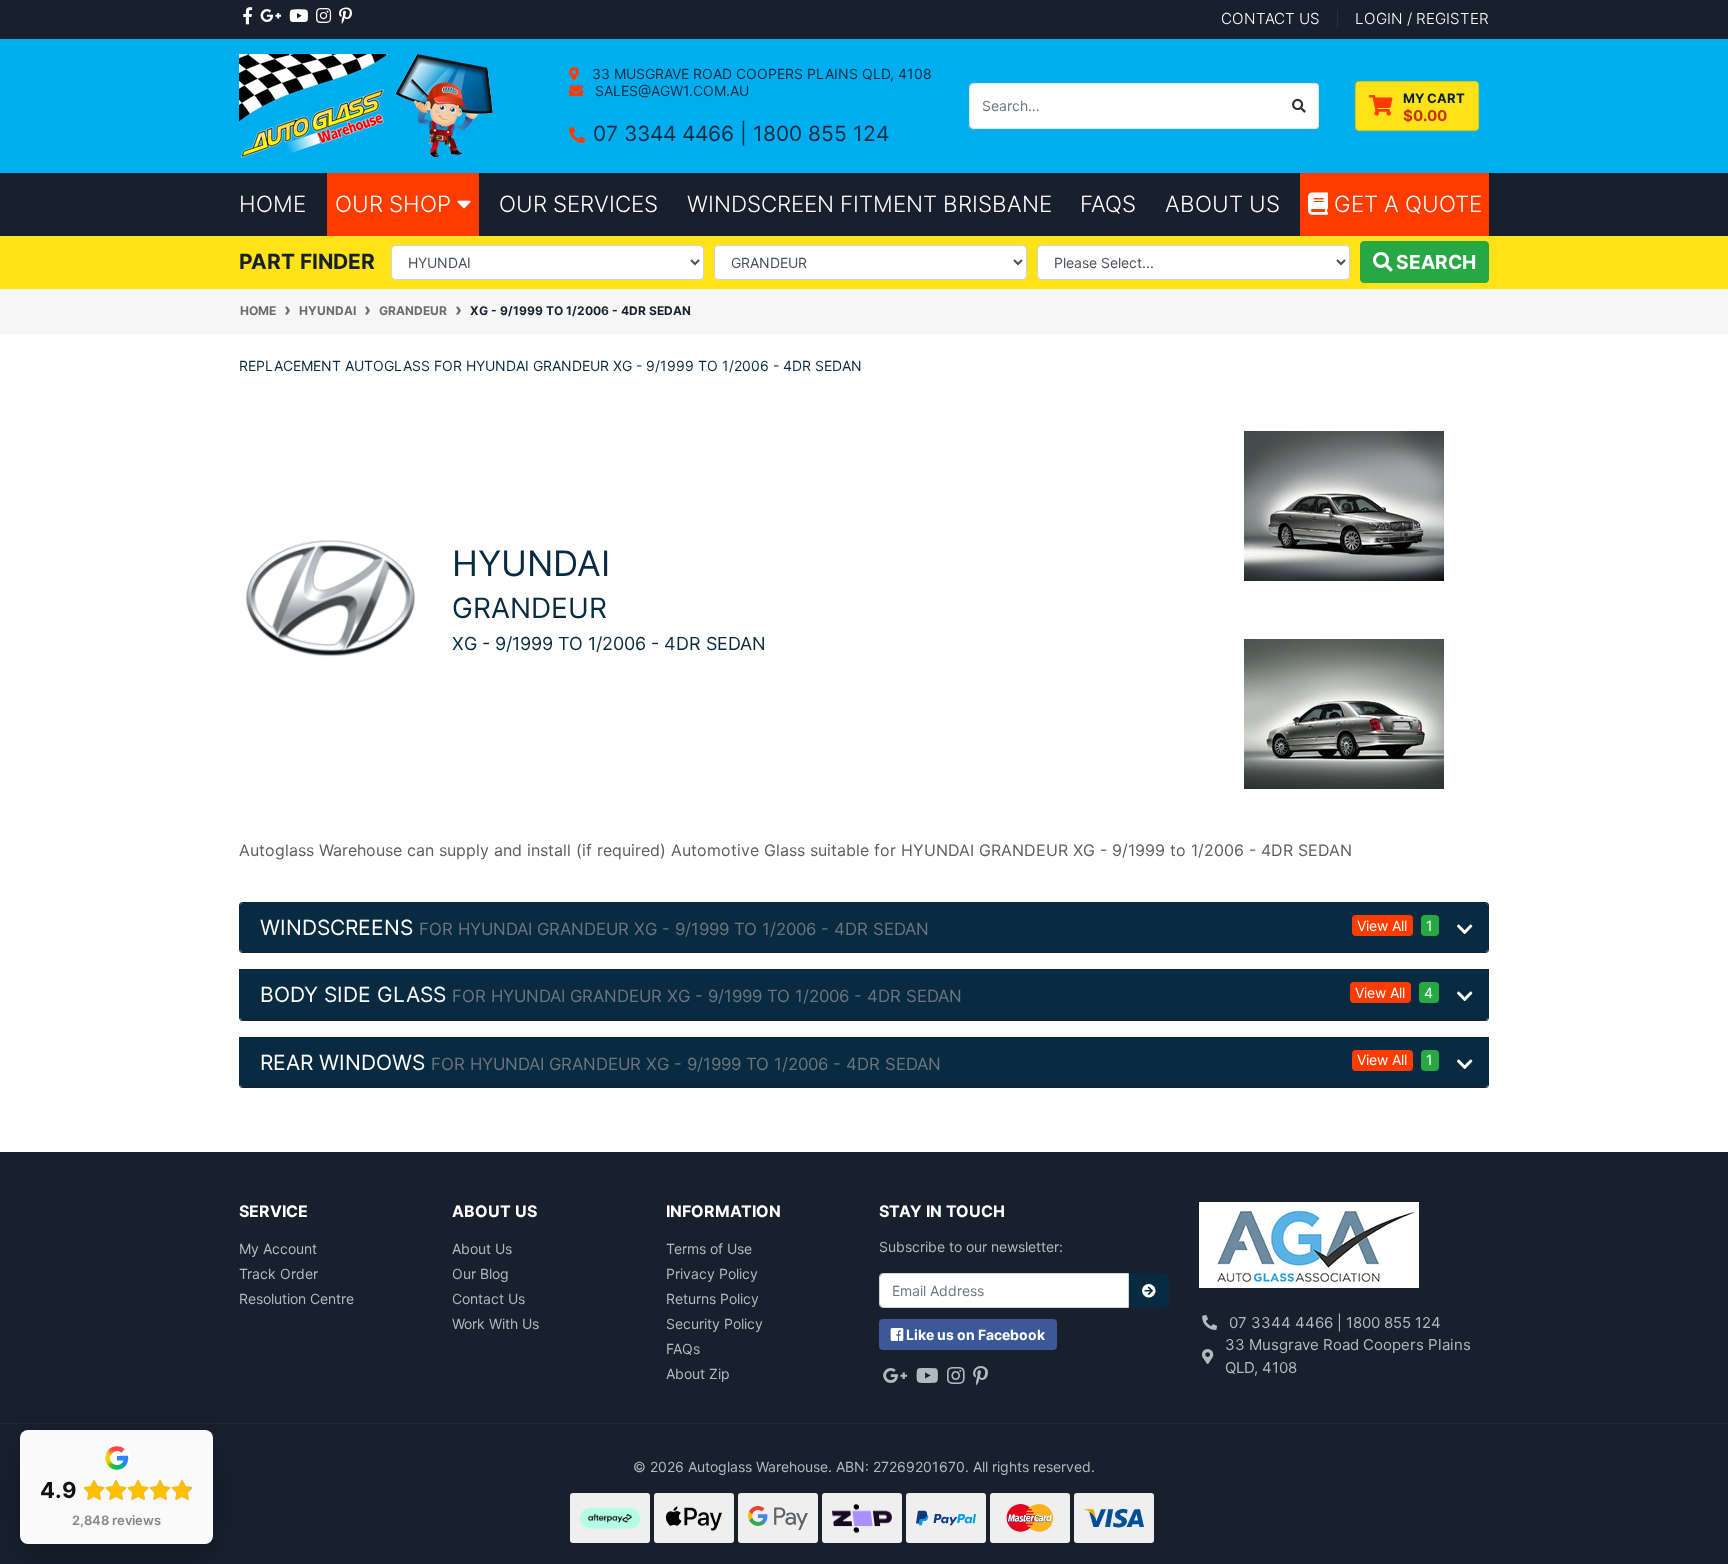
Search (1434, 262)
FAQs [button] (1108, 203)
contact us (1270, 18)
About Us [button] (1222, 203)
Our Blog (480, 1273)
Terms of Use (709, 1248)
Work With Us (495, 1323)
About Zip (698, 1373)
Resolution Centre (296, 1298)
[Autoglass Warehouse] (368, 104)
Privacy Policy (712, 1273)
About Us (482, 1248)
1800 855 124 (821, 133)
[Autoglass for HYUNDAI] (330, 596)
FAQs (683, 1348)
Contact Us (488, 1298)
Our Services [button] (578, 203)
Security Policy (714, 1323)
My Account (278, 1248)
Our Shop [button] (396, 203)
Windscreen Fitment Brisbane (869, 203)
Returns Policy (712, 1298)
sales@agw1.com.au (670, 90)
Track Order (278, 1273)
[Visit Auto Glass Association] (1309, 1247)
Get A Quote (1405, 203)
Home (272, 203)
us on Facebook (975, 1334)
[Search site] (1299, 106)
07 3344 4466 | (673, 133)
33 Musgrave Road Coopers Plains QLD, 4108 (760, 73)
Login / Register (1422, 18)
